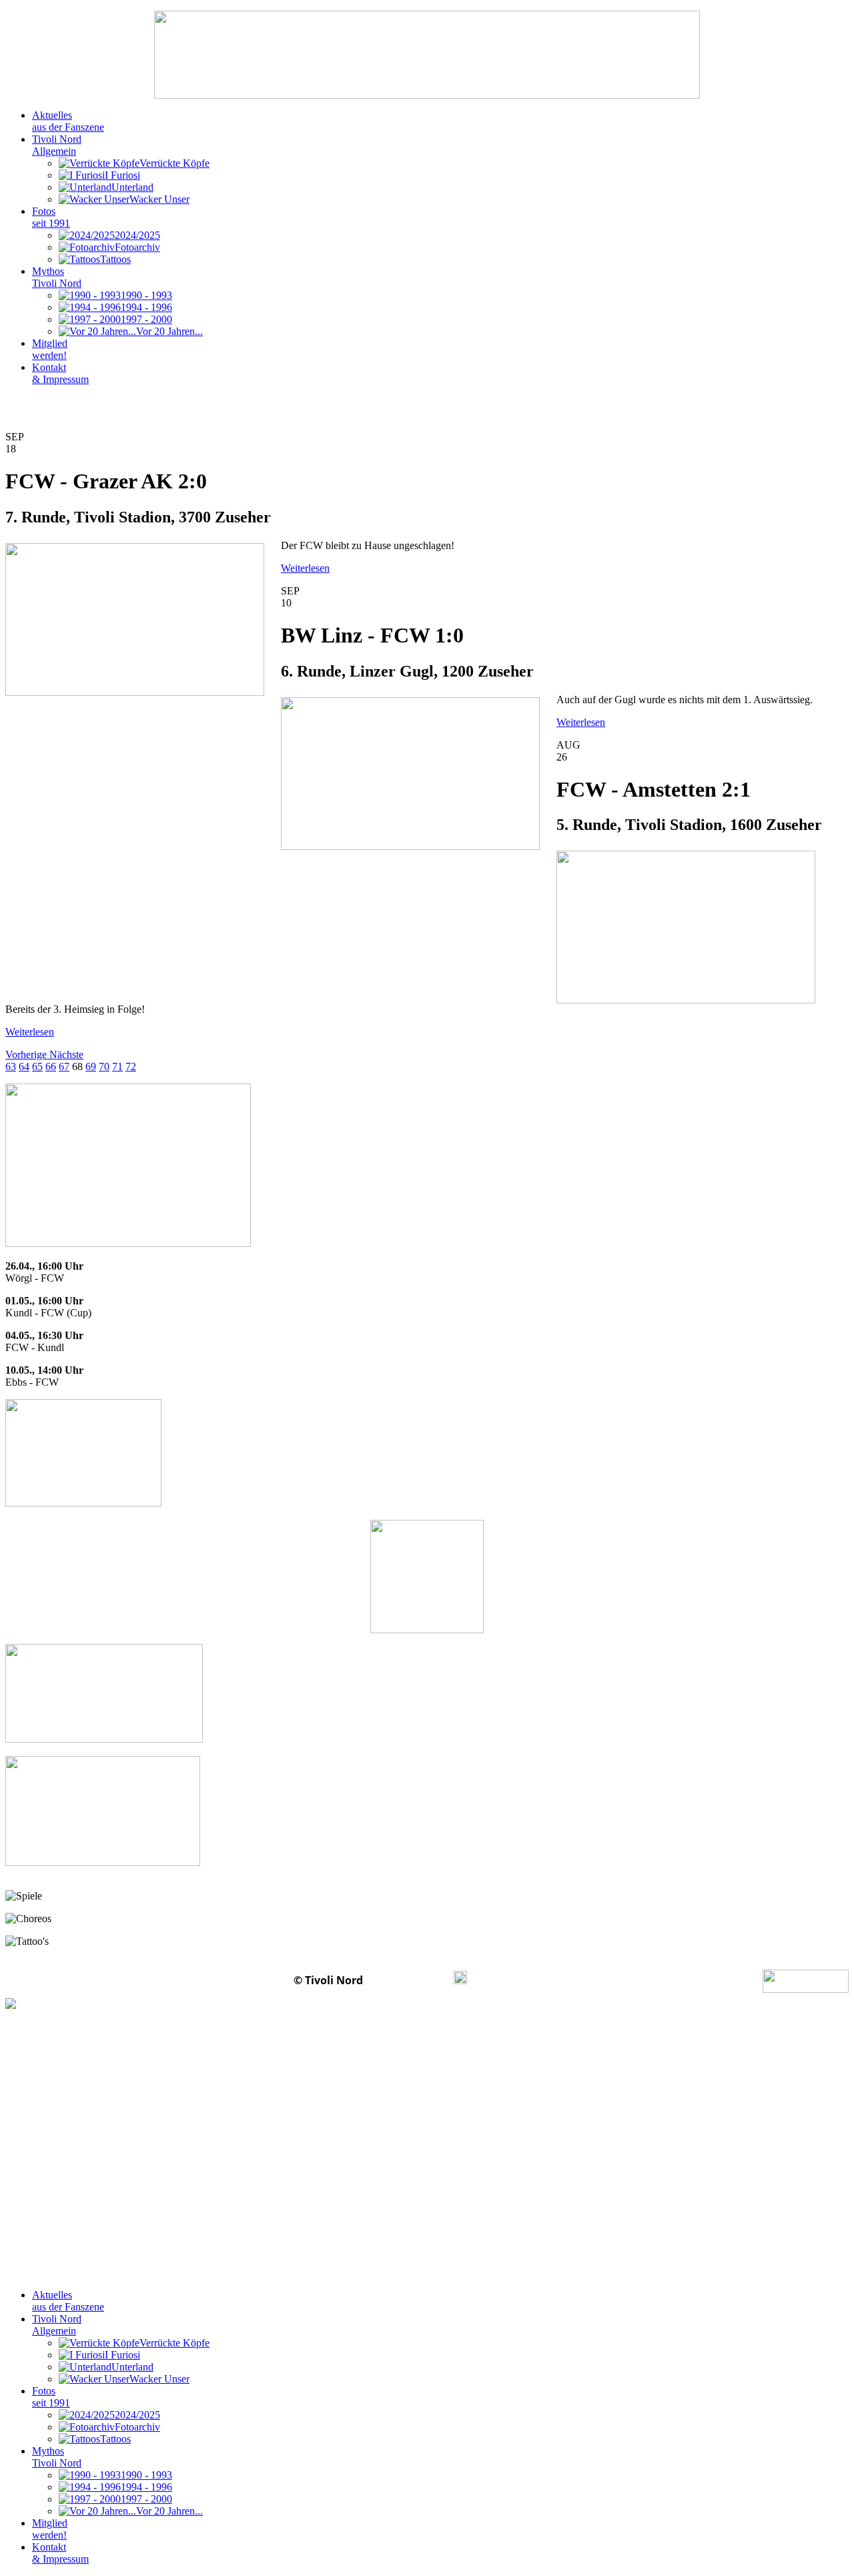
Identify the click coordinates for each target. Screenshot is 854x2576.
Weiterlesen (305, 568)
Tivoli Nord (57, 145)
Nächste (66, 1054)
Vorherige (27, 1054)
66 (51, 1066)
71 (117, 1066)
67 (64, 1066)
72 (131, 1066)
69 (91, 1066)
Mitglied (50, 349)
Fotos (51, 217)
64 (24, 1066)
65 (37, 1066)
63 (11, 1066)
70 (104, 1066)
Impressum (410, 1980)
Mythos (57, 277)
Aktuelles (68, 121)
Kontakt (60, 373)
